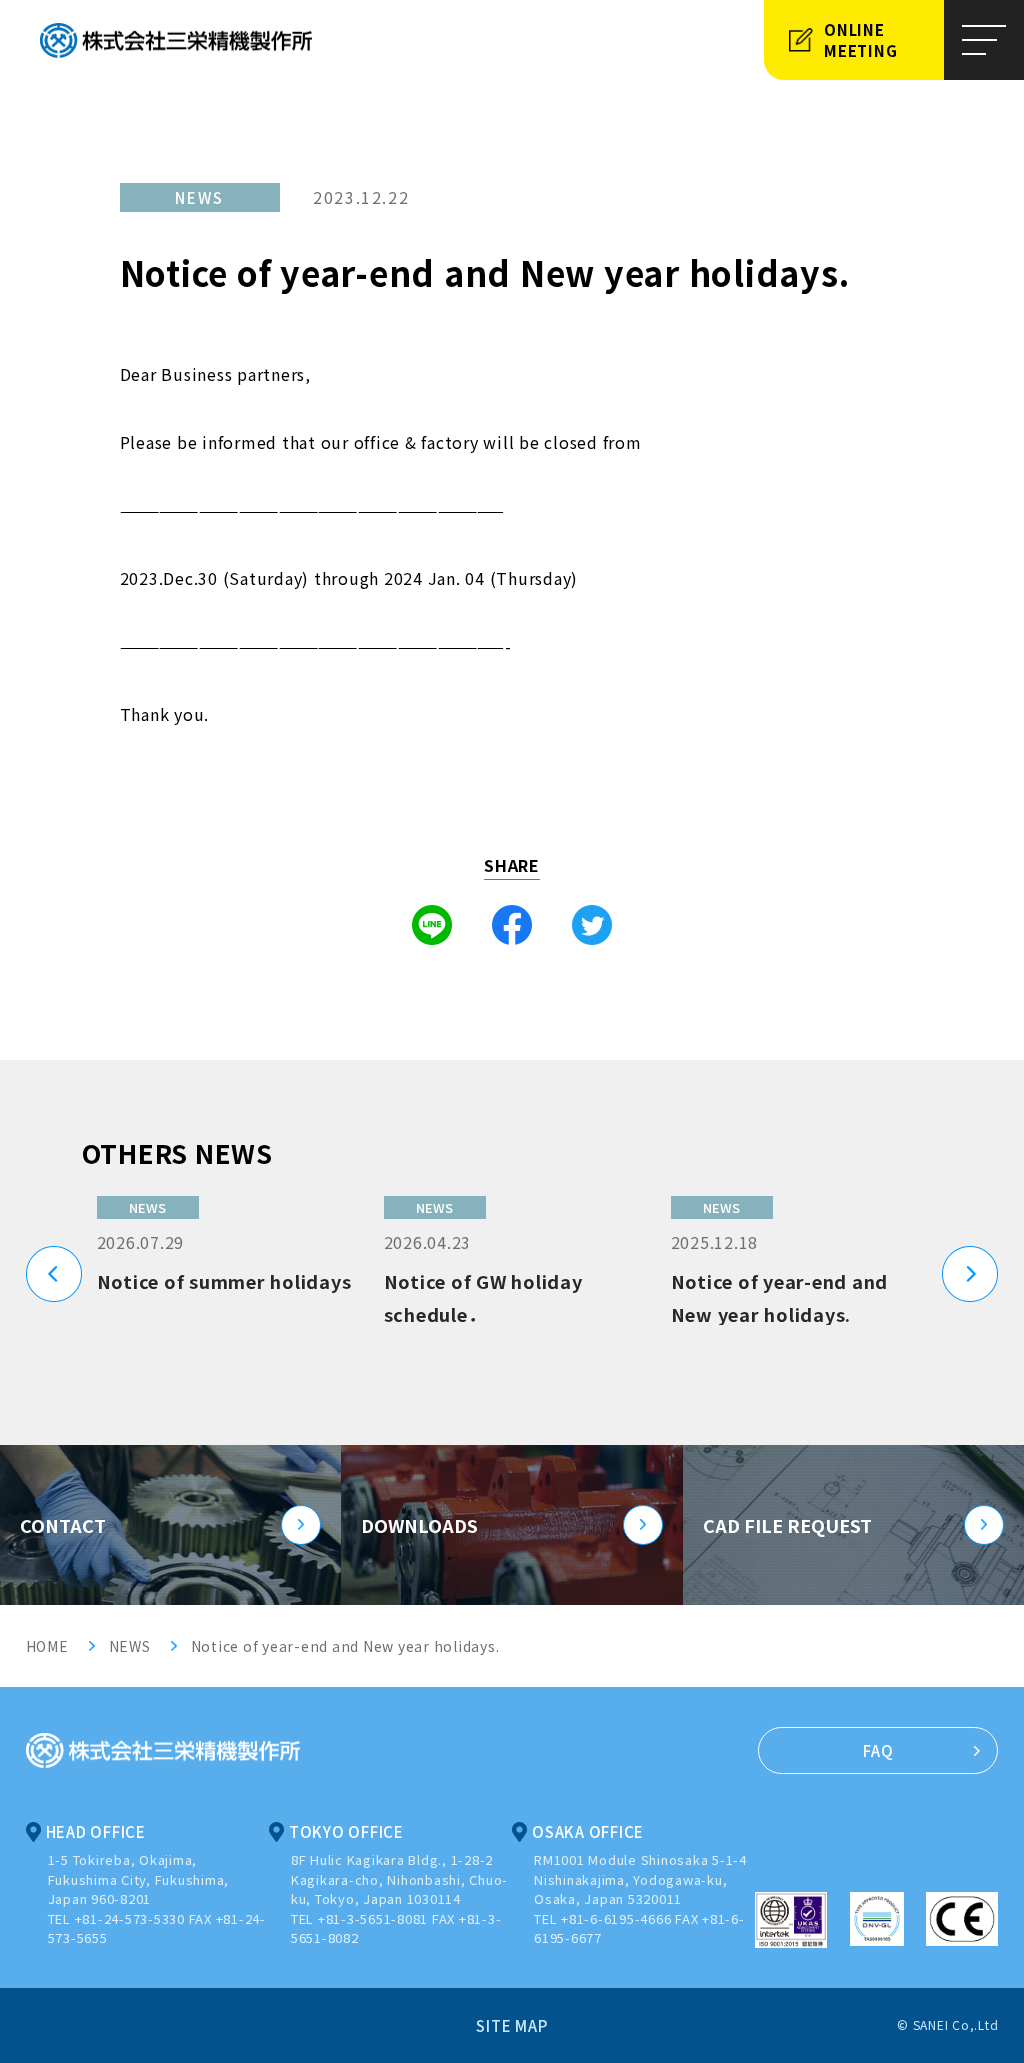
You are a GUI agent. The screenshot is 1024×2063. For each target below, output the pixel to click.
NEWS (130, 1646)
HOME (47, 1646)
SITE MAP (511, 2025)
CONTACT (63, 1525)
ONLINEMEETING (860, 40)
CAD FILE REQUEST (787, 1525)
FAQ (878, 1750)
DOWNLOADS (419, 1525)
